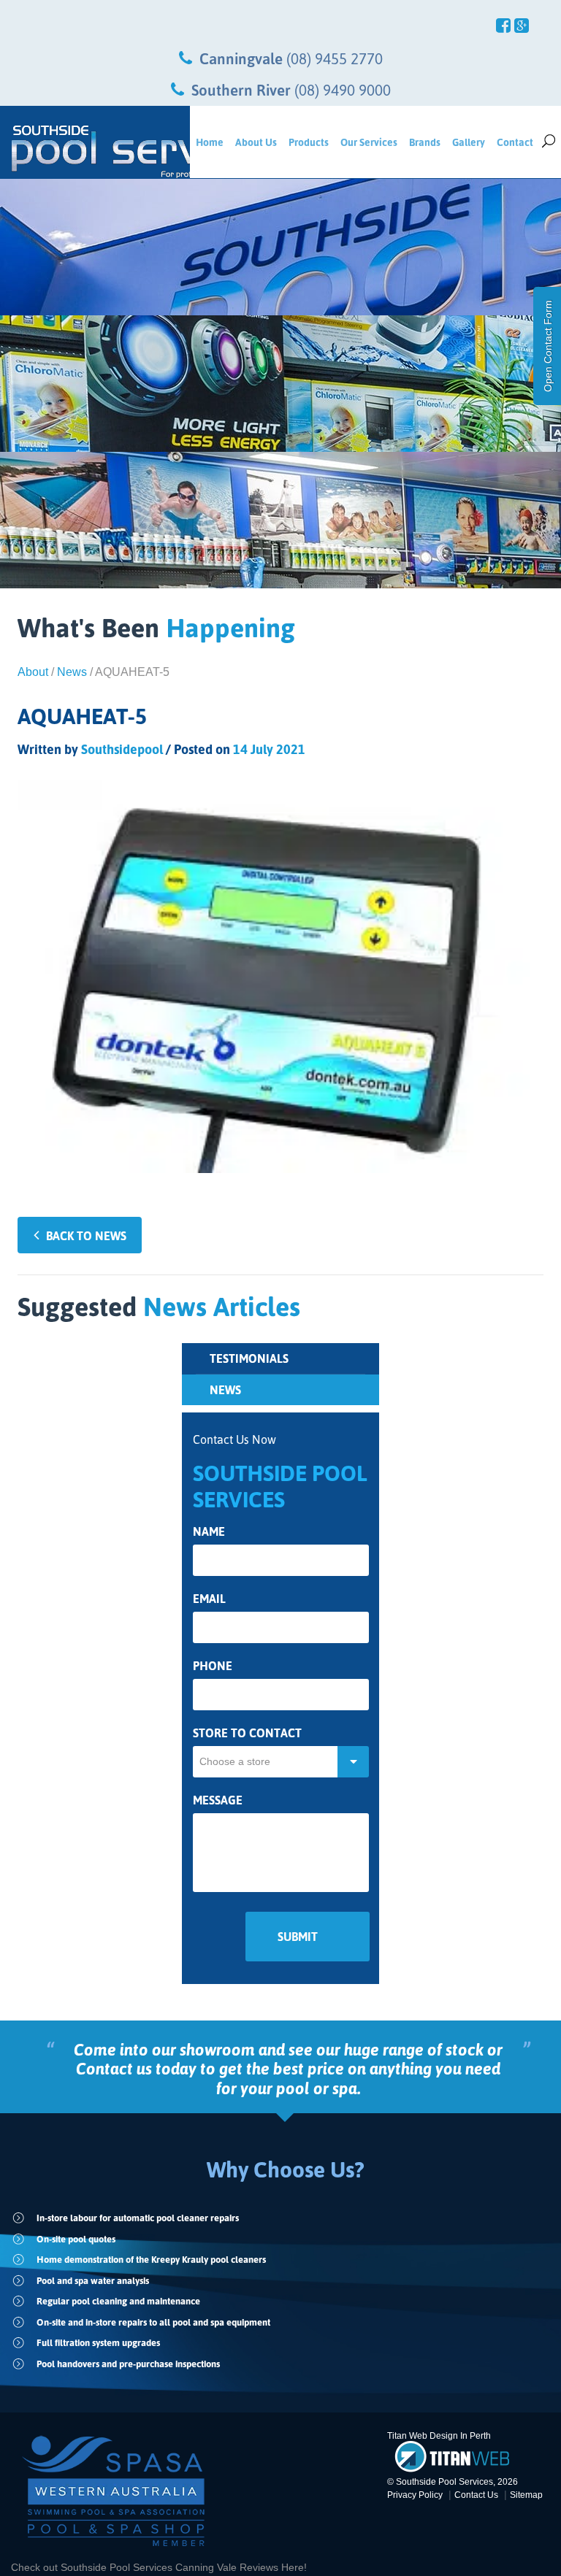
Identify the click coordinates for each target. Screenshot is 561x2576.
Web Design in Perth (450, 2436)
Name (209, 1532)
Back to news (86, 1236)
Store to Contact (247, 1733)
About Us (256, 142)
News (72, 672)
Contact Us (476, 2495)
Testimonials (249, 1358)
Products (309, 142)
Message (218, 1800)
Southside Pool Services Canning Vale (150, 2567)
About (33, 672)
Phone (213, 1666)
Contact (515, 142)
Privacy (415, 2495)
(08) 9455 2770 (335, 58)
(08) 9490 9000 (343, 90)
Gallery (469, 142)
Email (209, 1599)
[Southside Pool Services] (95, 152)
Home (210, 142)
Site (526, 2495)
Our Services (369, 142)
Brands (425, 142)
